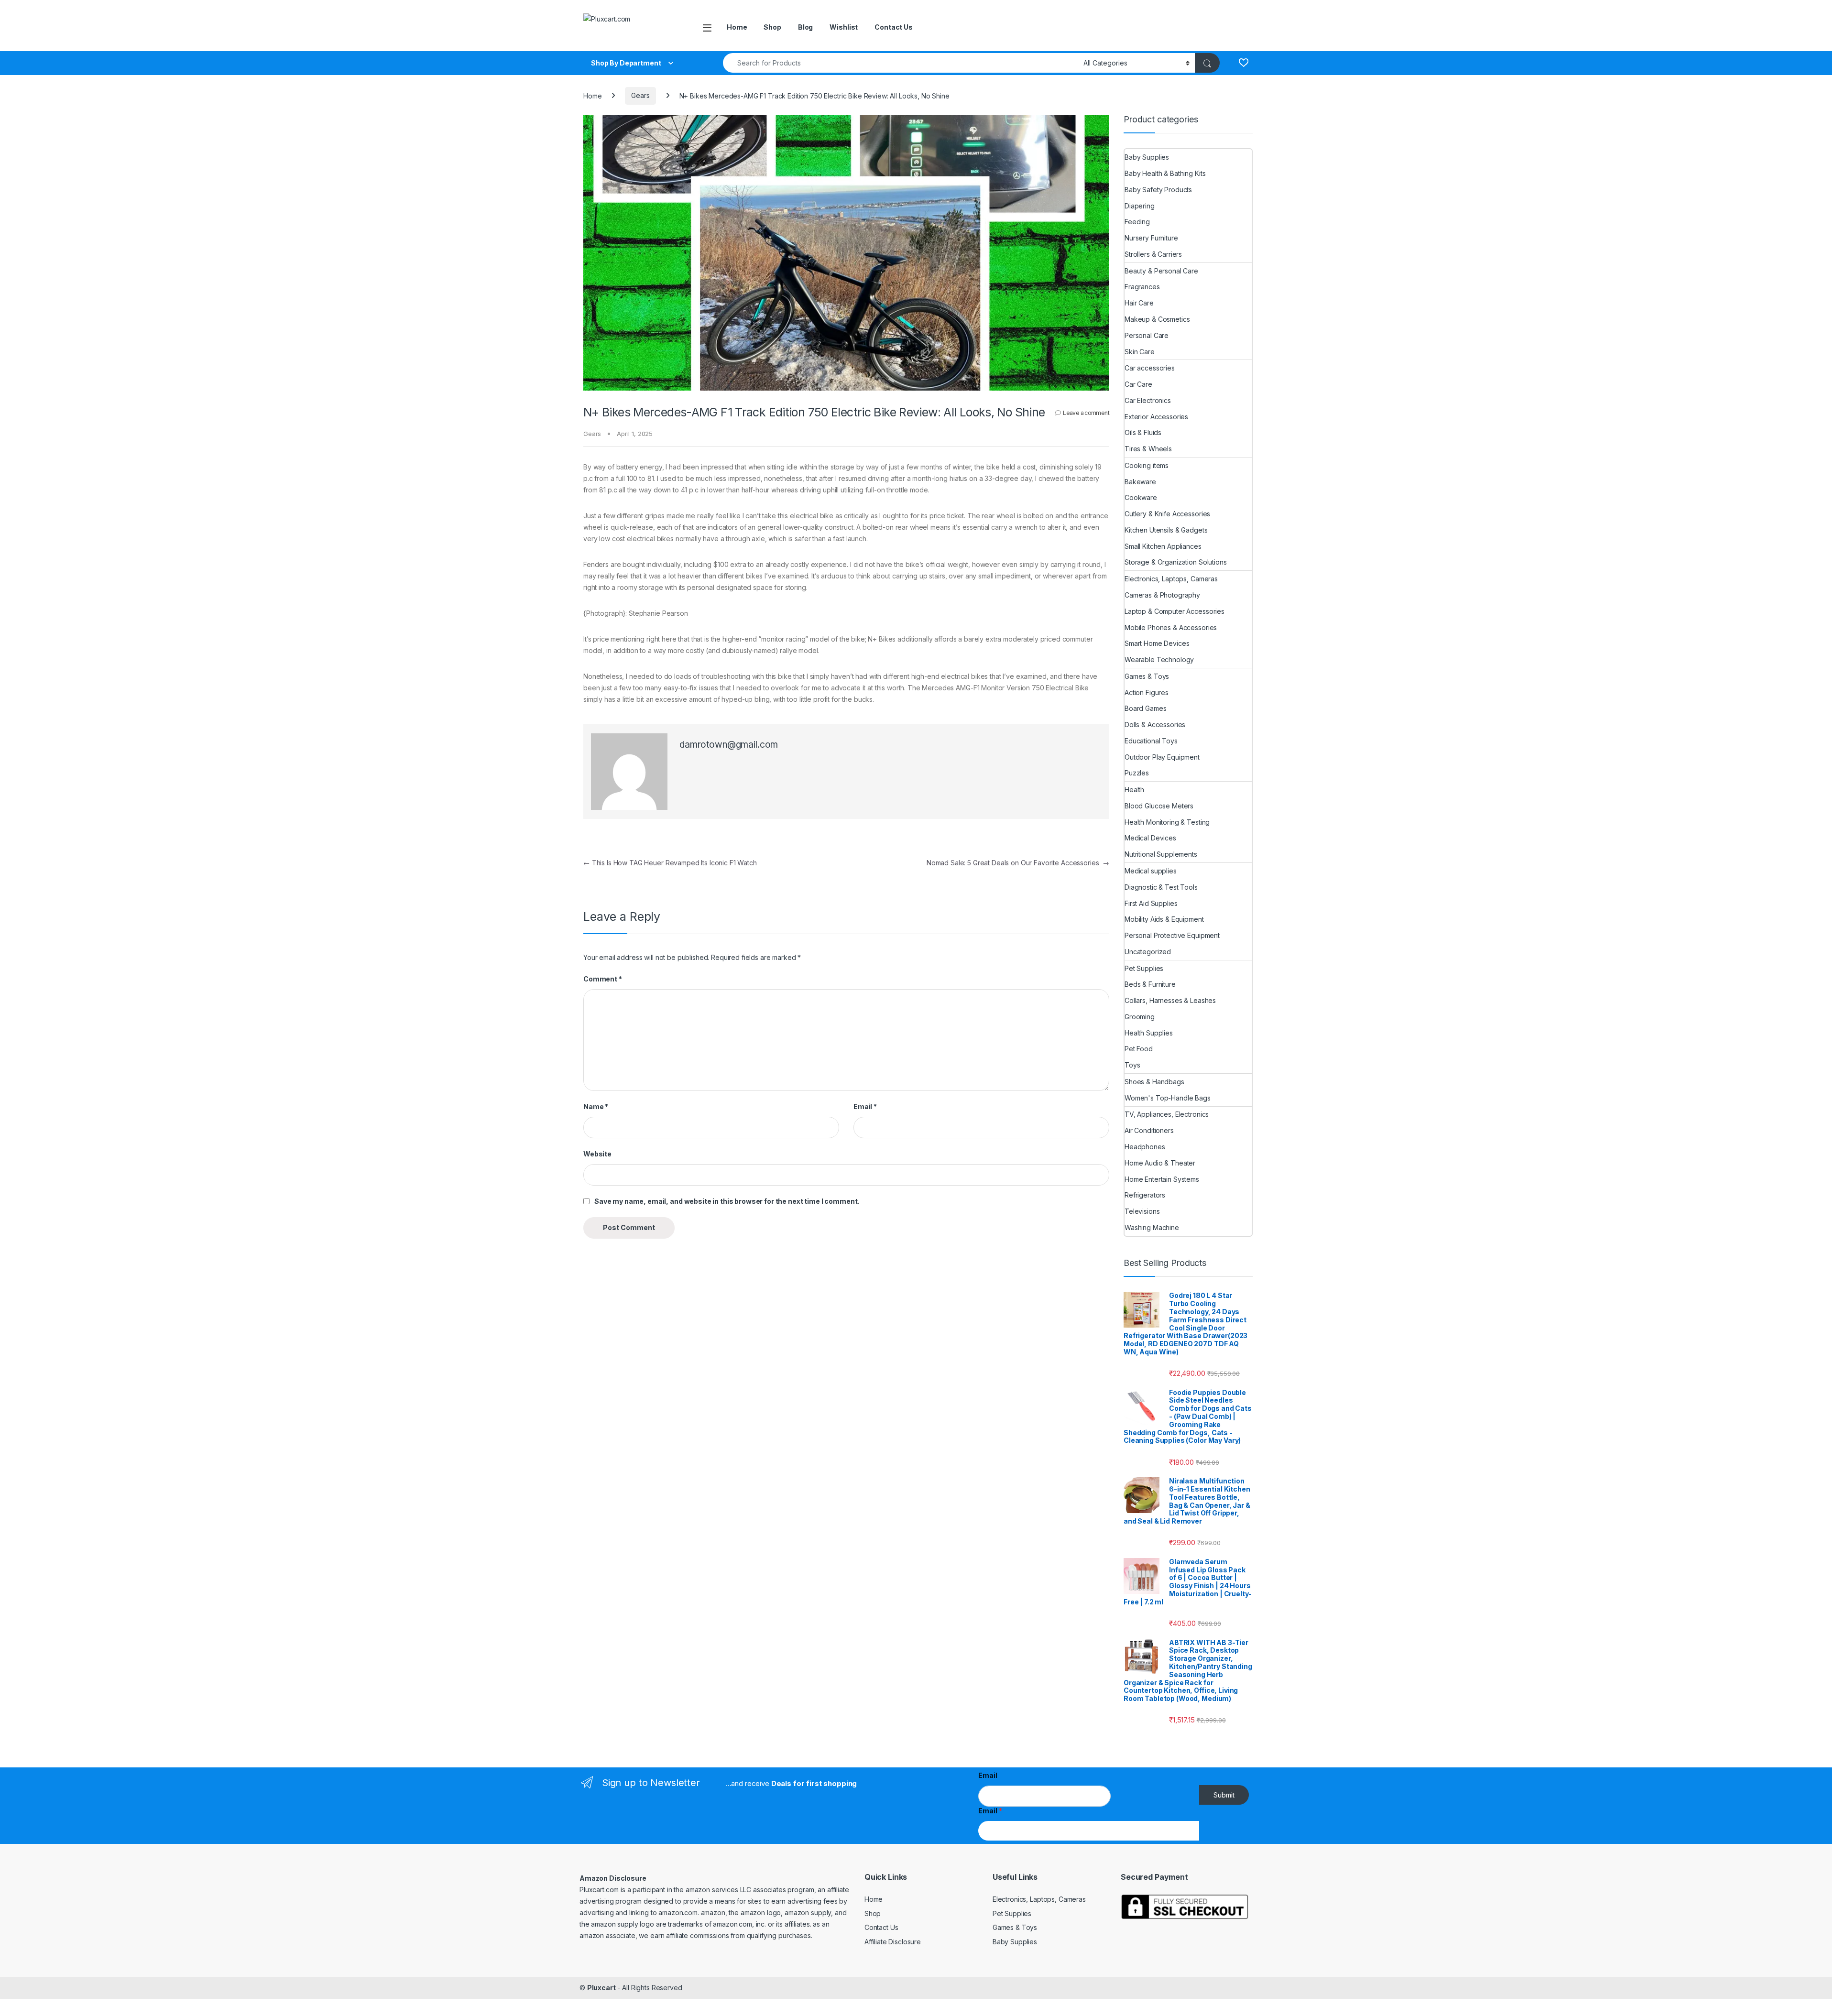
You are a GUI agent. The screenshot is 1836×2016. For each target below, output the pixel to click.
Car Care (1138, 384)
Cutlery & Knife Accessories (1167, 514)
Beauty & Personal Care (1161, 271)
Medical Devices (1150, 838)
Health (1134, 790)
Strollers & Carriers (1153, 254)
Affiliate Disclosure (893, 1942)
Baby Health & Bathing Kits (1165, 173)
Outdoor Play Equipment (1162, 757)
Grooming (1140, 1017)
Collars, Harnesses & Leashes (1170, 1000)
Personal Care (1147, 335)
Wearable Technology (1159, 659)
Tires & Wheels (1148, 449)
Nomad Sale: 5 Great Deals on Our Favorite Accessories (1018, 863)
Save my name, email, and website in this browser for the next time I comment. (727, 1201)
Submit (1224, 1795)
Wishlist (844, 27)
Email (865, 1106)
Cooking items (1147, 465)
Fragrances (1142, 287)
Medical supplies (1151, 871)
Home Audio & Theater (1160, 1163)
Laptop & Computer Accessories (1175, 611)
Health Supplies (1149, 1033)
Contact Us (894, 27)
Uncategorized (1148, 952)
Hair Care (1139, 303)
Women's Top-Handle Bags (1168, 1098)
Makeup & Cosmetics (1157, 319)
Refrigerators (1145, 1195)
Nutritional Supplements (1161, 854)
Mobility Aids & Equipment (1164, 919)
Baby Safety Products (1158, 190)
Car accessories (1150, 368)
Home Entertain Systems (1162, 1179)
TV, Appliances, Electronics (1167, 1114)
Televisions (1142, 1211)
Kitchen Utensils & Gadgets (1166, 530)
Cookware (1141, 497)
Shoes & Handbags (1154, 1082)
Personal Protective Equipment (1172, 935)
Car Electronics (1148, 400)
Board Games (1145, 708)
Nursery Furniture (1151, 238)
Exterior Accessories (1156, 417)
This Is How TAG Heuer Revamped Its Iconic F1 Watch (670, 863)
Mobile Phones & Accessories (1171, 627)
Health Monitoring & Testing (1167, 822)
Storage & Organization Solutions (1176, 562)
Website (597, 1154)
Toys (1132, 1065)
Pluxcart (601, 1988)
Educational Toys (1151, 741)
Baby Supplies (1147, 157)
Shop (772, 27)
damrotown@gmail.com (729, 745)
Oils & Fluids (1143, 432)
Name (596, 1106)
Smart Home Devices (1157, 643)
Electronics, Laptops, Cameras (1171, 579)
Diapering (1140, 206)
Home (737, 27)
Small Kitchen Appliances (1163, 546)
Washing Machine (1152, 1227)
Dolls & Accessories (1155, 725)
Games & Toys (1147, 676)
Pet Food (1139, 1049)
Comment (603, 979)
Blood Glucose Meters (1159, 806)
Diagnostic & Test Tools (1161, 887)
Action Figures (1147, 692)
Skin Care (1140, 352)
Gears (640, 95)
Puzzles (1137, 773)
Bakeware (1140, 482)
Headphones (1145, 1147)
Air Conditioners (1149, 1130)
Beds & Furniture (1150, 984)
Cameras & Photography (1162, 595)
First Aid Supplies (1151, 903)
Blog (805, 27)
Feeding (1137, 222)
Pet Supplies (1144, 968)
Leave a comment (1086, 413)
